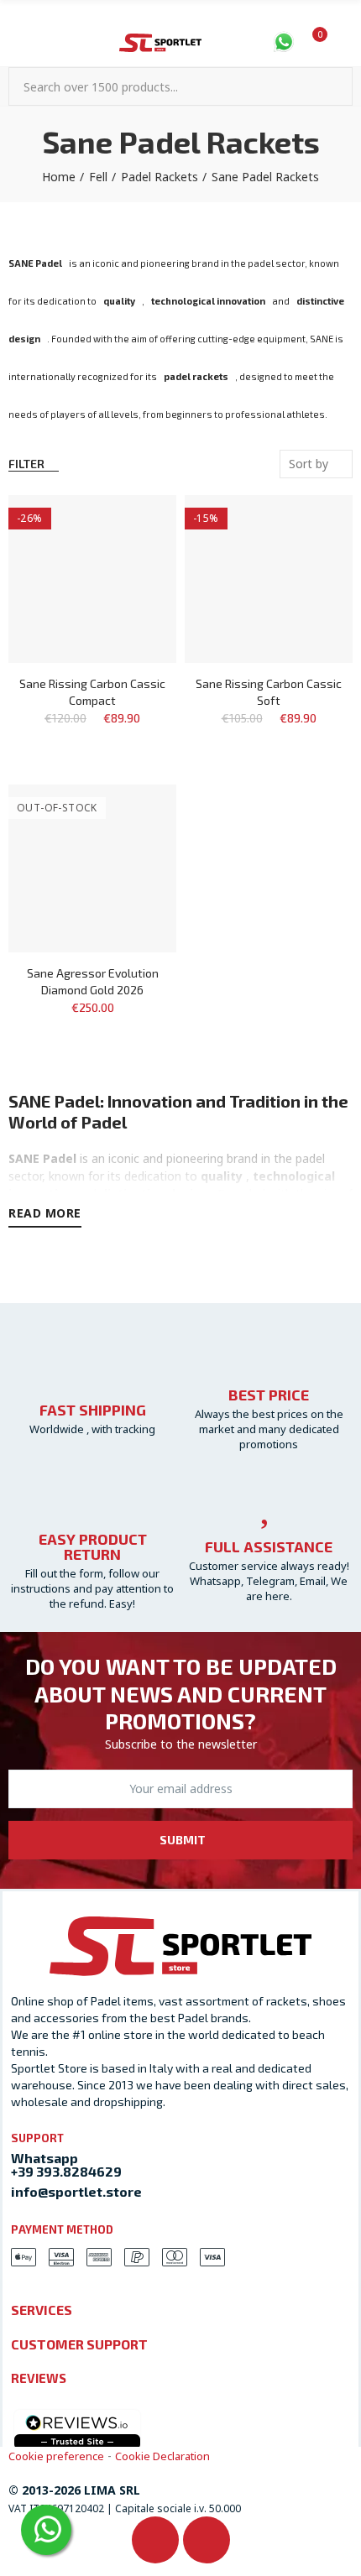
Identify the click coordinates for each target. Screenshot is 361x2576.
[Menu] (16, 44)
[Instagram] (207, 2540)
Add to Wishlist (134, 524)
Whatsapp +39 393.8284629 (66, 2164)
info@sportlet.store (76, 2191)
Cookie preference (56, 2456)
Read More (45, 1213)
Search (333, 86)
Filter (26, 464)
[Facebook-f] (155, 2540)
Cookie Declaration (162, 2456)
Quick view (134, 558)
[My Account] (344, 44)
